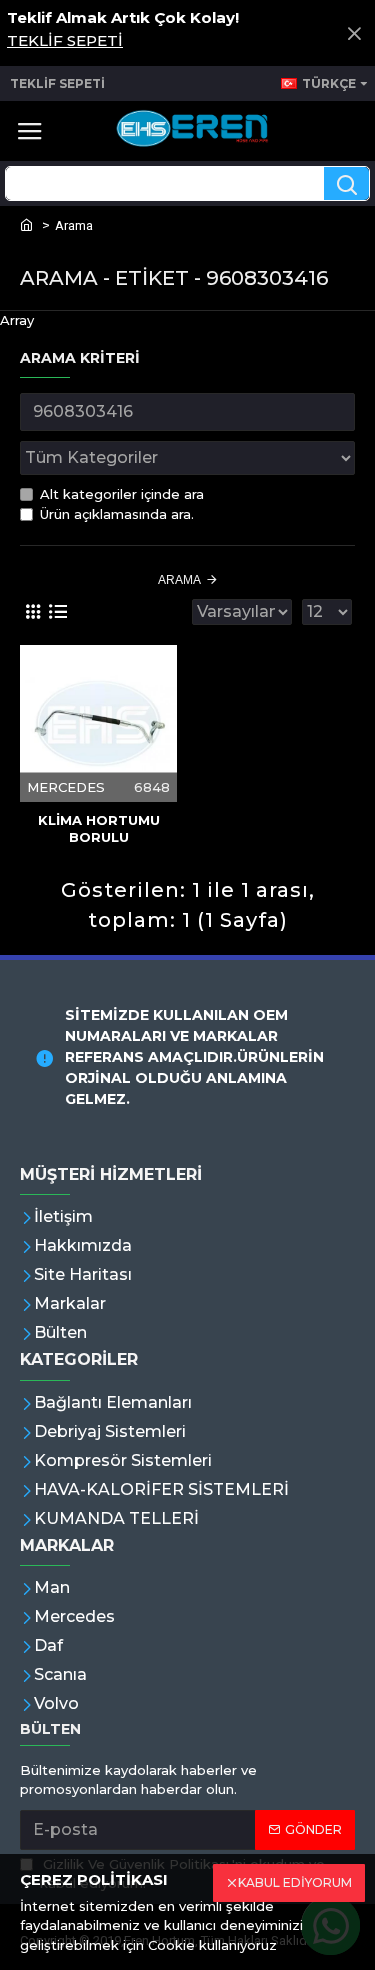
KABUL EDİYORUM (295, 1882)
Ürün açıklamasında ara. (117, 514)
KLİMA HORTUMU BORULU (99, 828)
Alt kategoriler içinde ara (122, 494)
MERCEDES (66, 787)
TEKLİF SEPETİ (65, 40)
